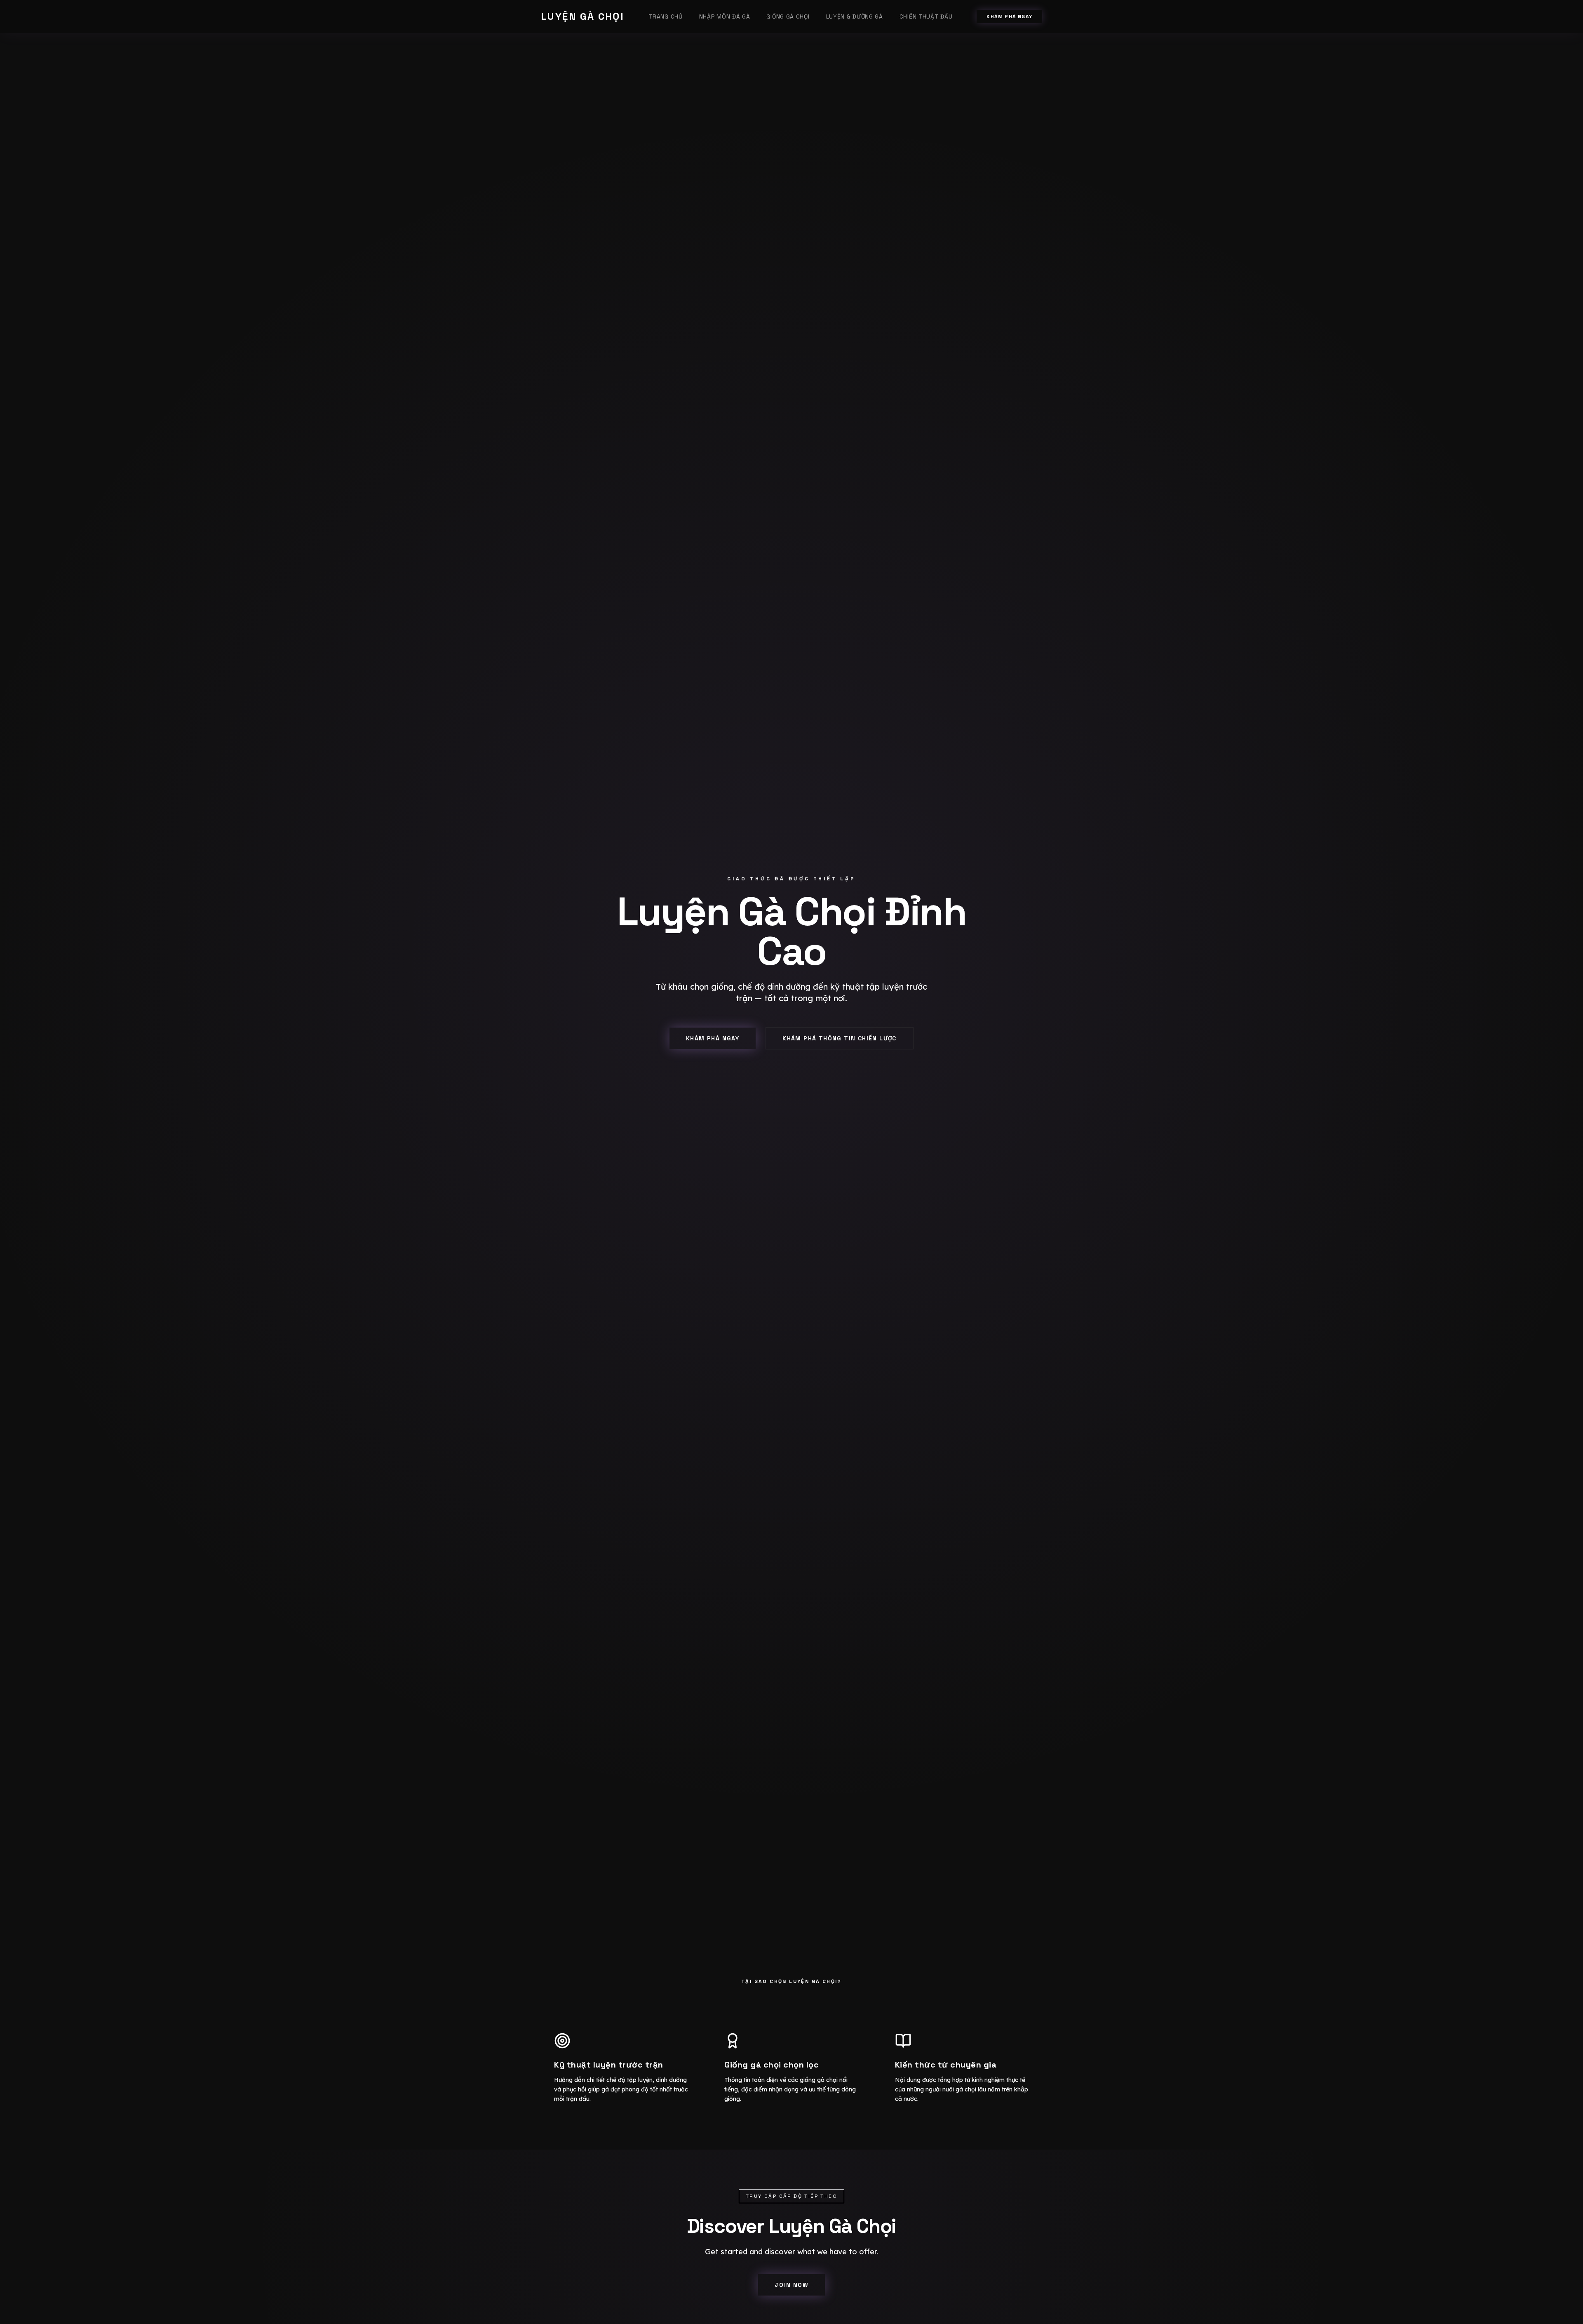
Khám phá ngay (1009, 16)
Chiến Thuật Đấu (926, 16)
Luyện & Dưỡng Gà (855, 16)
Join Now (791, 2285)
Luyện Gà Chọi (582, 16)
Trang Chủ (665, 16)
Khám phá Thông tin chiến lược (840, 1038)
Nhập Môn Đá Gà (725, 16)
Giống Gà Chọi (788, 16)
